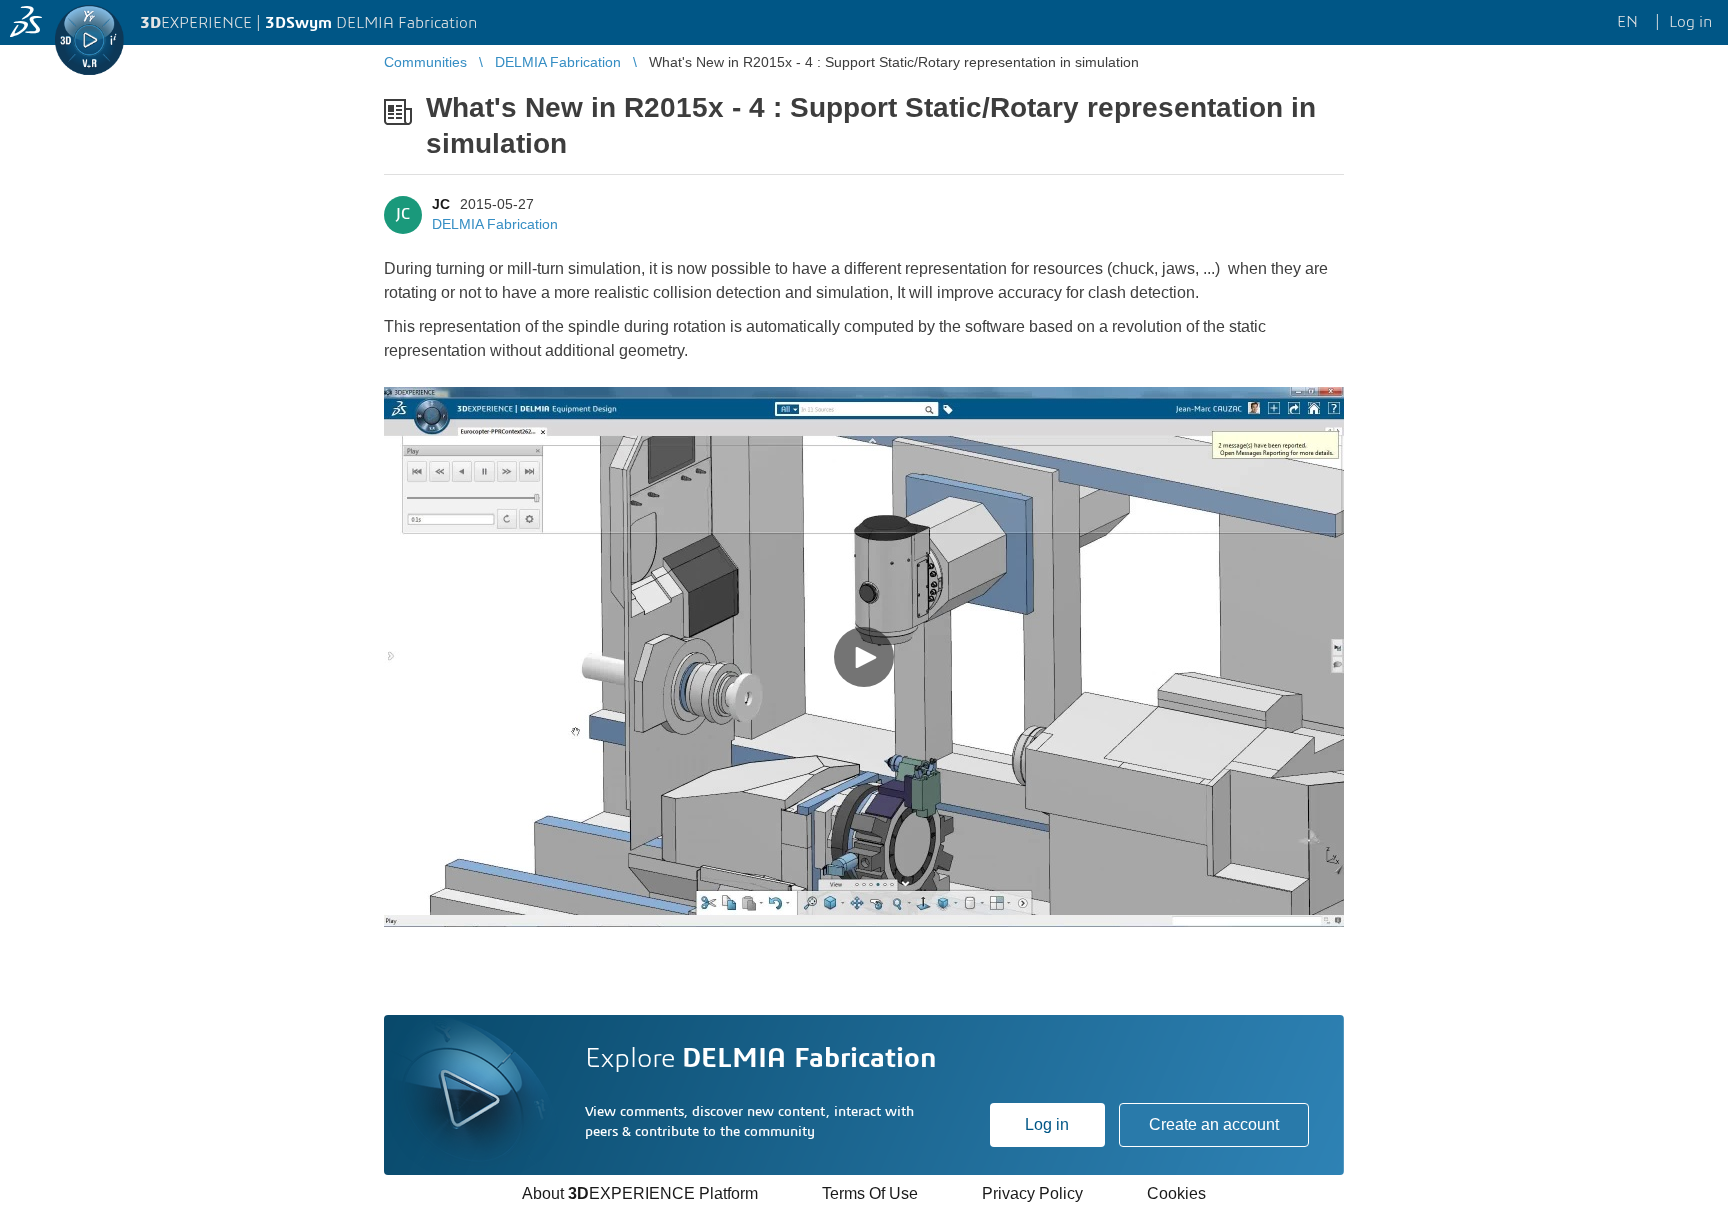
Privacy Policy (1032, 1193)
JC (441, 204)
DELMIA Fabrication (495, 224)
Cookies (1176, 1193)
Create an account (1214, 1124)
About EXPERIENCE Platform (640, 1193)
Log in (1047, 1124)
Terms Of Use (870, 1193)
